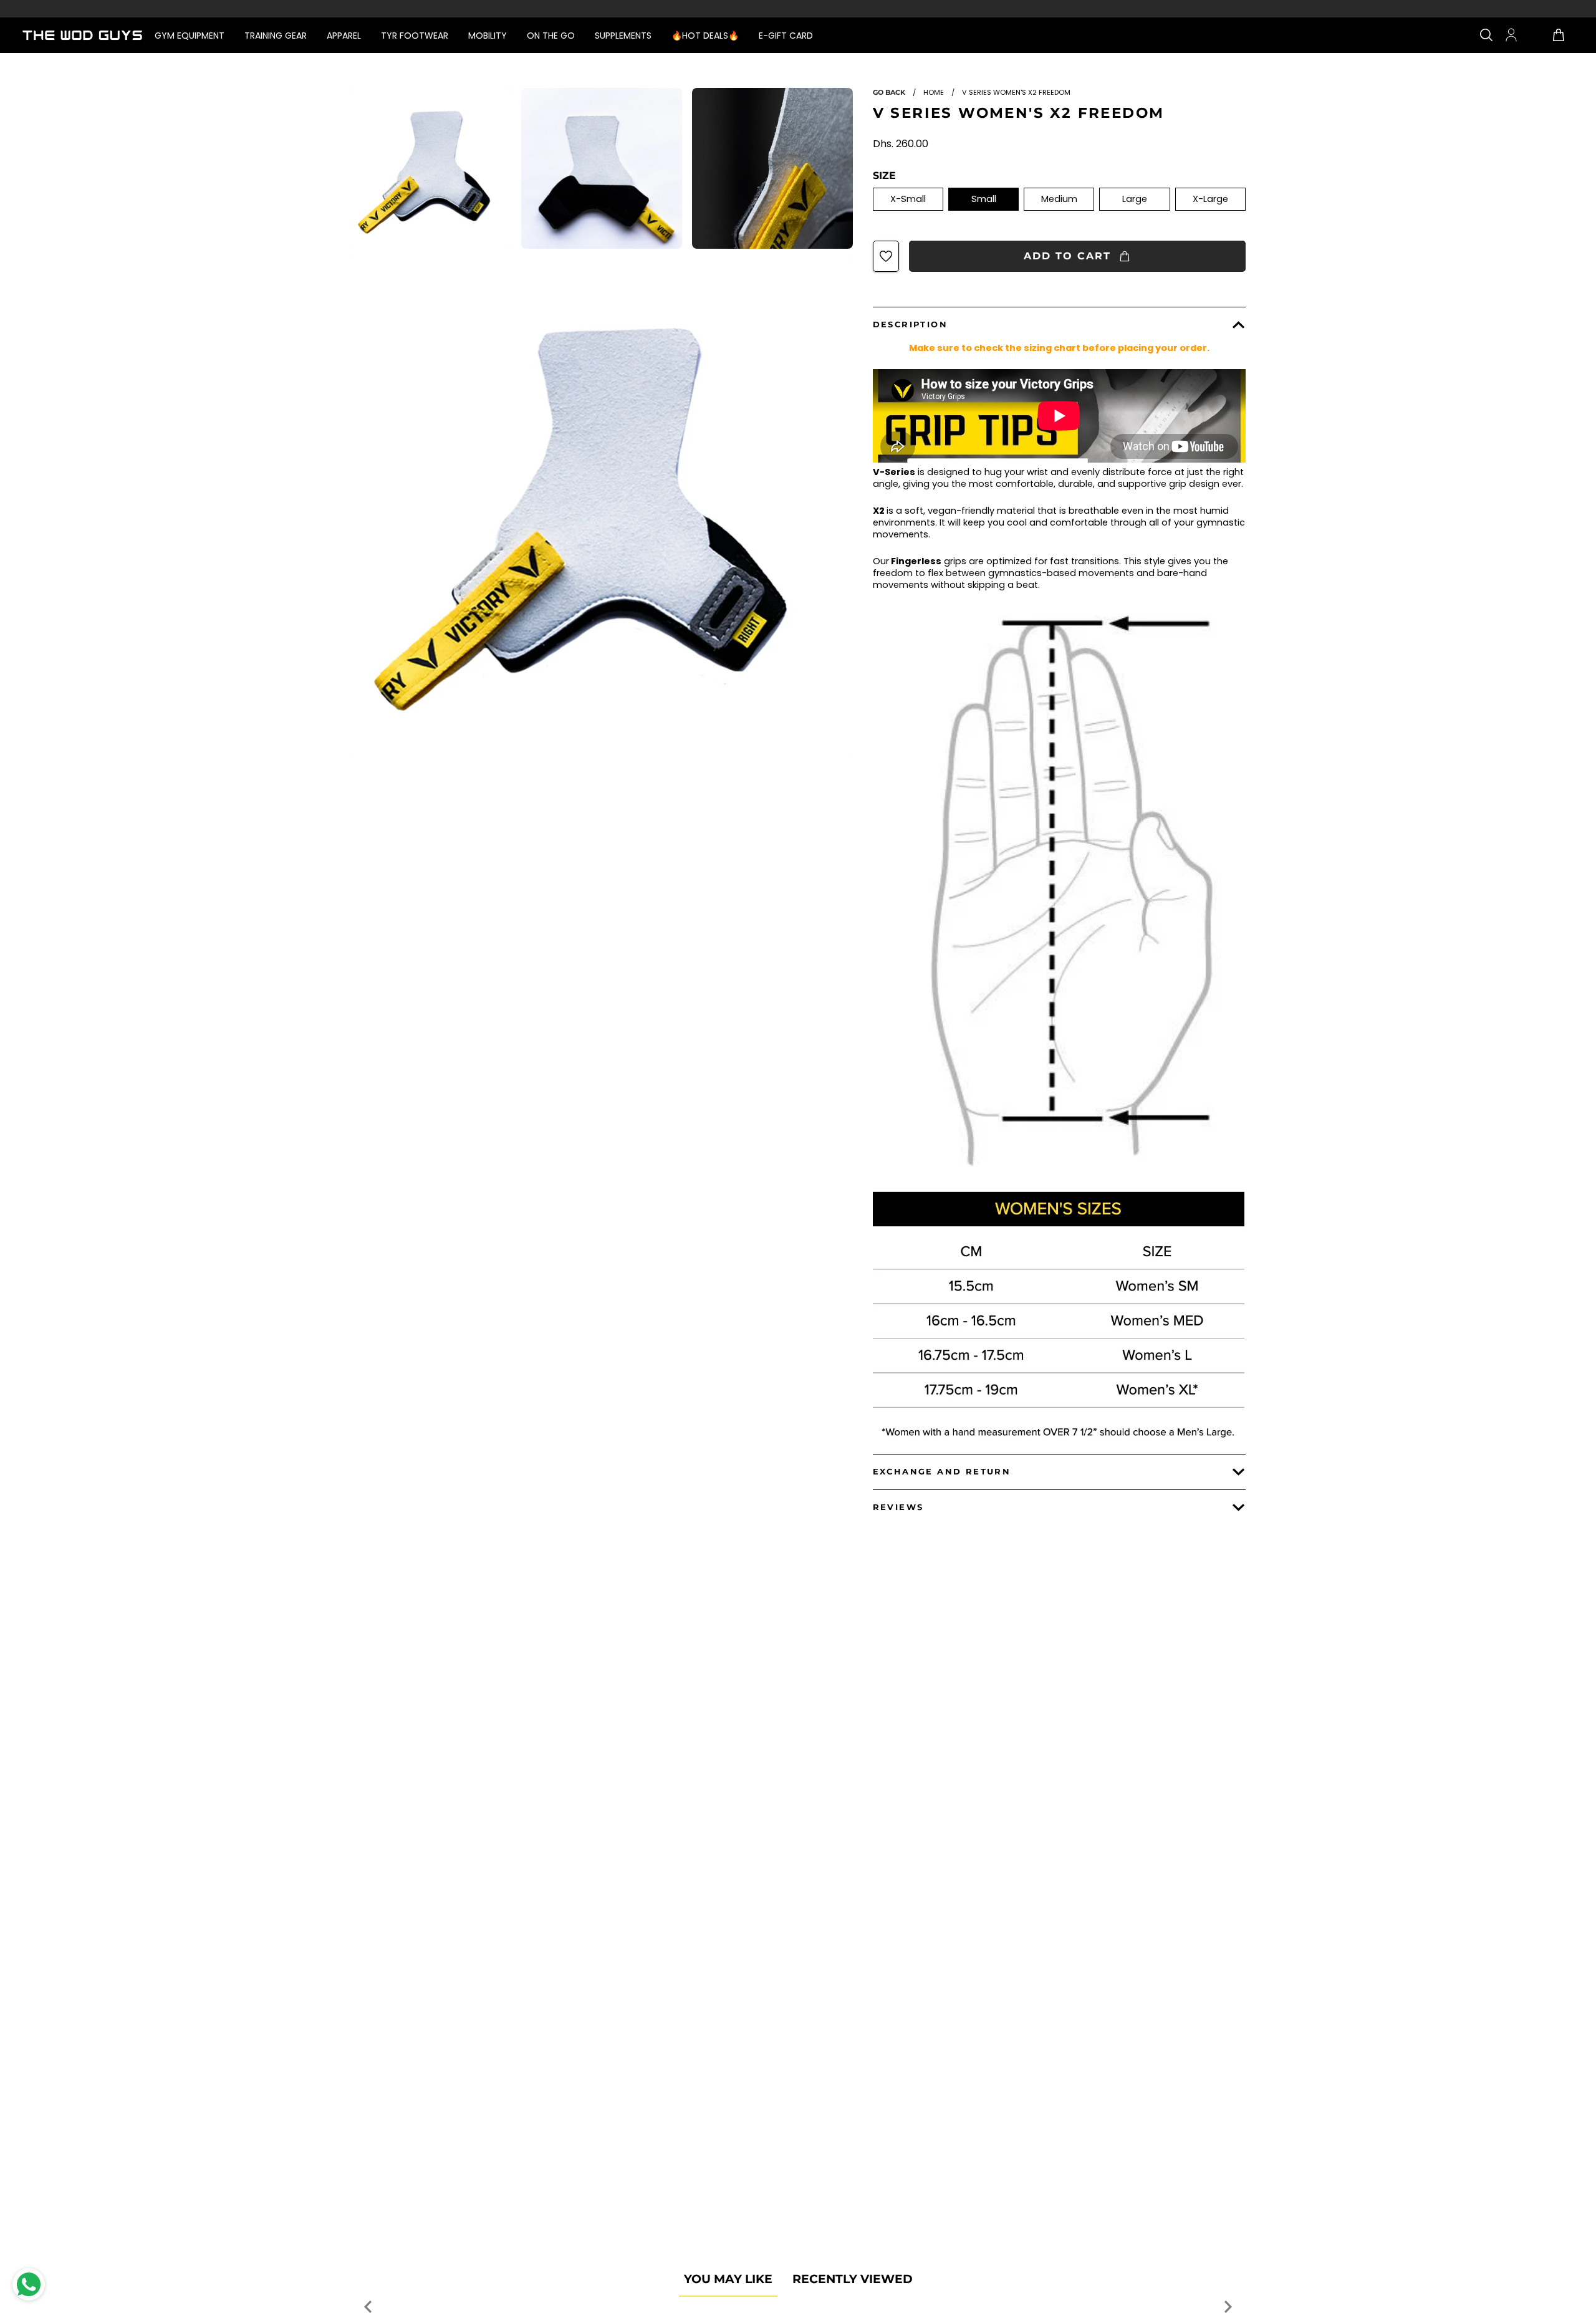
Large (1135, 199)
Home (934, 92)
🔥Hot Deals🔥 (705, 36)
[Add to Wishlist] (886, 256)
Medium (1059, 199)
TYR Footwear (415, 36)
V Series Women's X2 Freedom (1019, 113)
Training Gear (276, 36)
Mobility (488, 36)
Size (884, 176)
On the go (551, 36)
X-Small (908, 199)
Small (984, 199)
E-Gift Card (786, 36)
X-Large (1210, 199)
